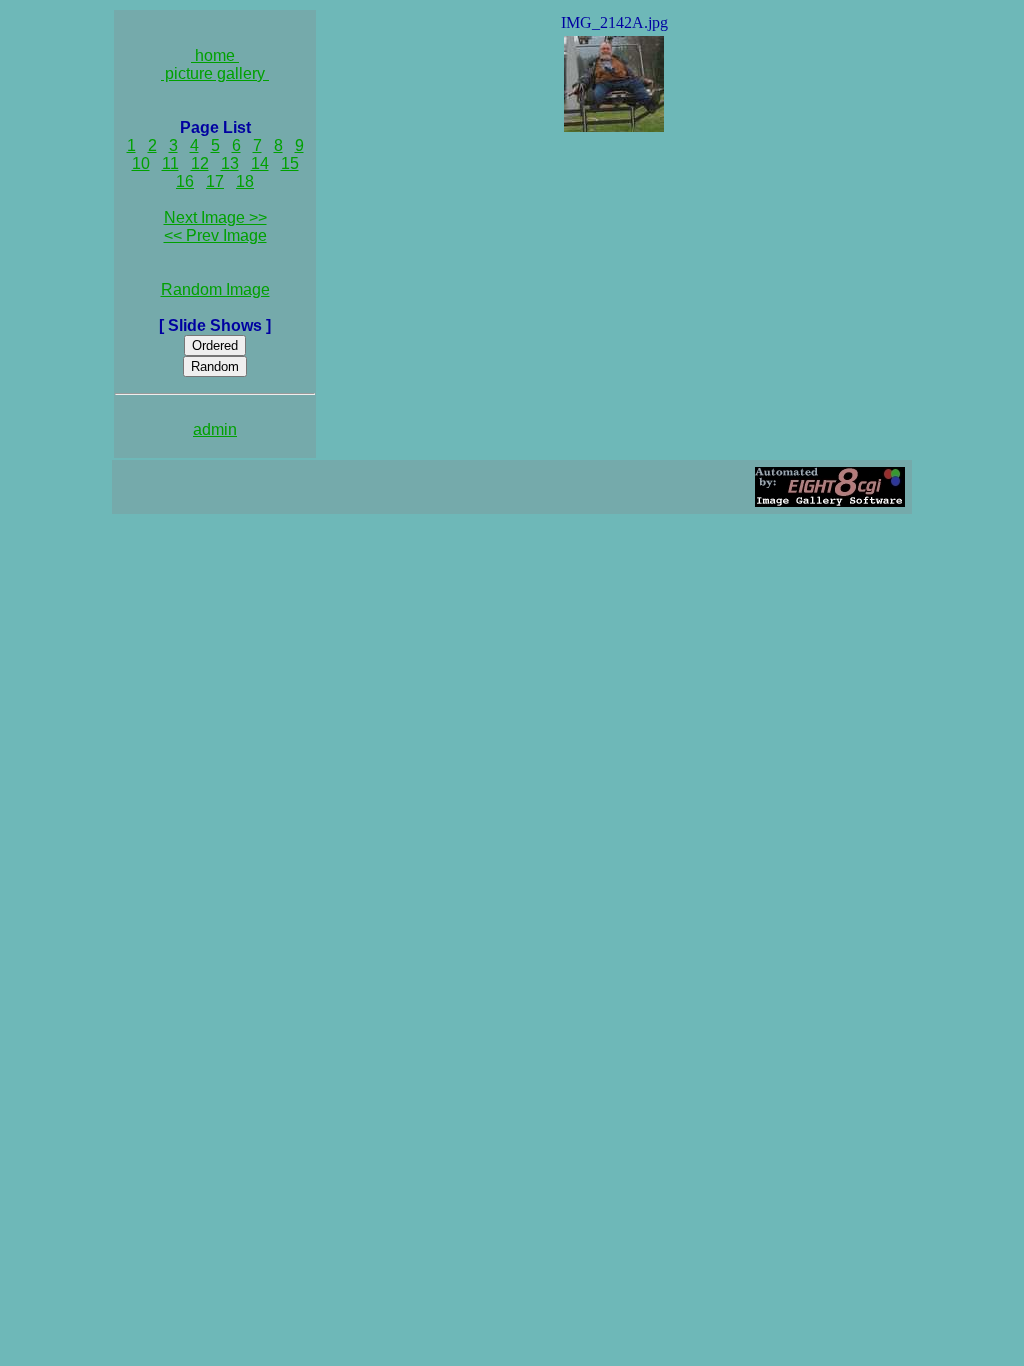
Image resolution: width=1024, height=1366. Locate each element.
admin (215, 429)
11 (170, 163)
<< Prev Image (215, 235)
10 (141, 163)
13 (230, 163)
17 (215, 181)
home (215, 55)
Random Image (215, 289)
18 (245, 181)
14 (260, 163)
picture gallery (215, 73)
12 (200, 163)
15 (290, 163)
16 (185, 181)
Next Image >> (215, 217)
